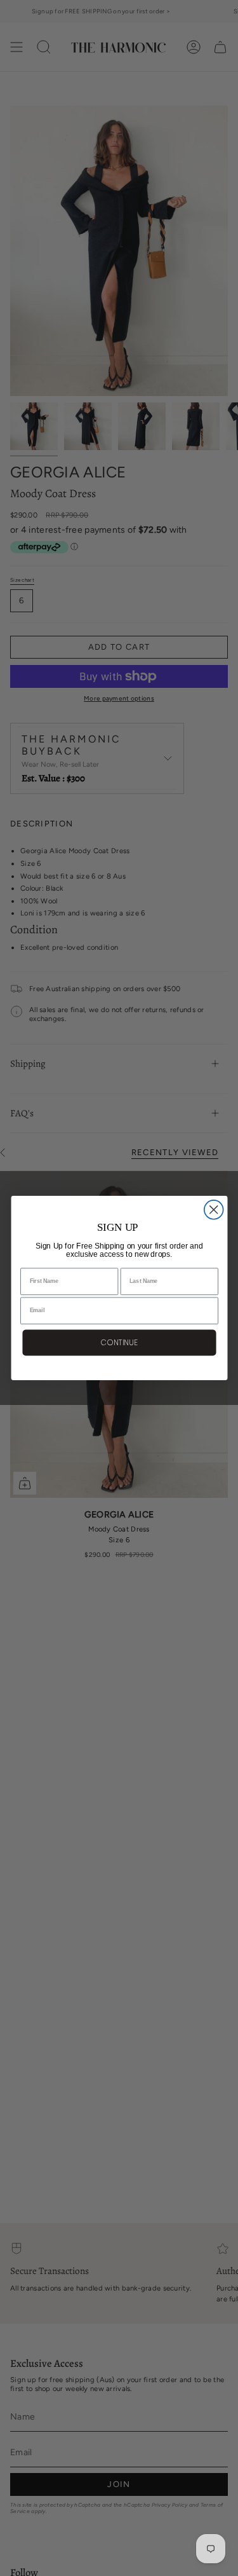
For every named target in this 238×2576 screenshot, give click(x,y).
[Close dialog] (213, 1210)
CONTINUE (119, 1342)
